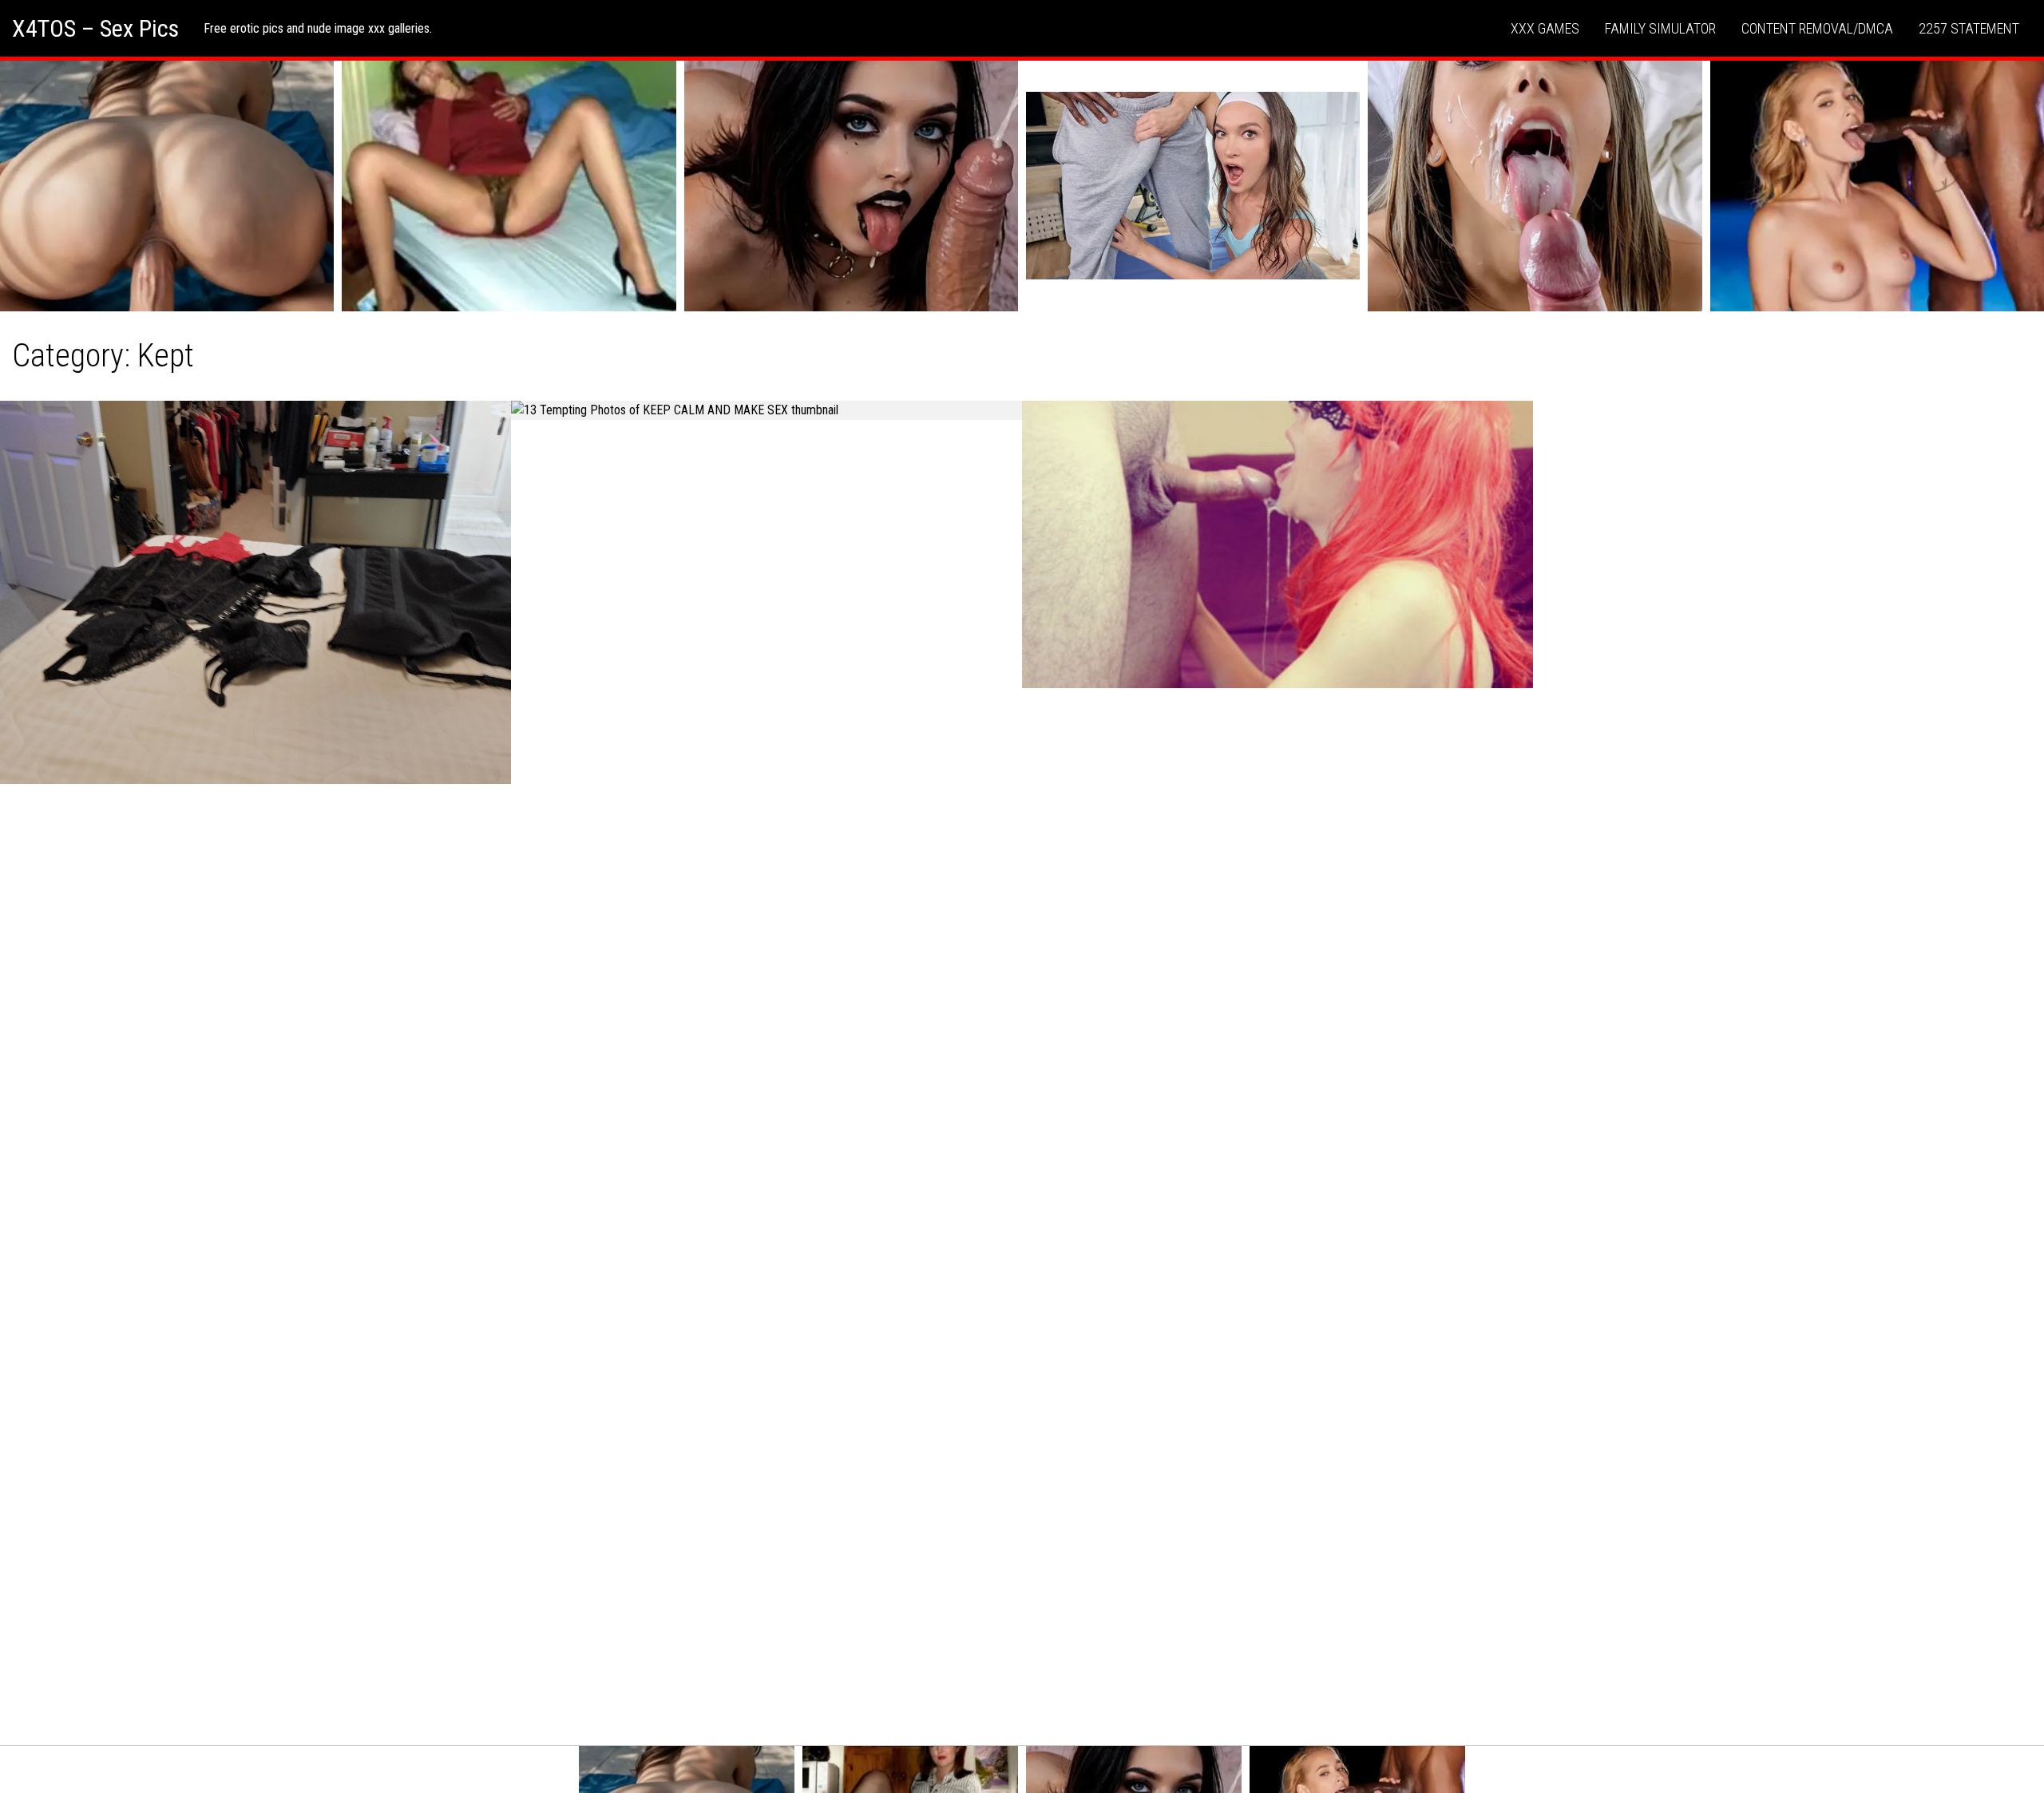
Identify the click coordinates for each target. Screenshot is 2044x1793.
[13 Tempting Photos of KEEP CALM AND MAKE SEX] (766, 410)
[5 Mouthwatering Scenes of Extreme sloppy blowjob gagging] (1277, 544)
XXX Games (1545, 28)
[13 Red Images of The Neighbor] (255, 592)
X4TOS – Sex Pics (95, 28)
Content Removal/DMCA (1817, 28)
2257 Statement (1969, 28)
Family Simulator (1660, 28)
